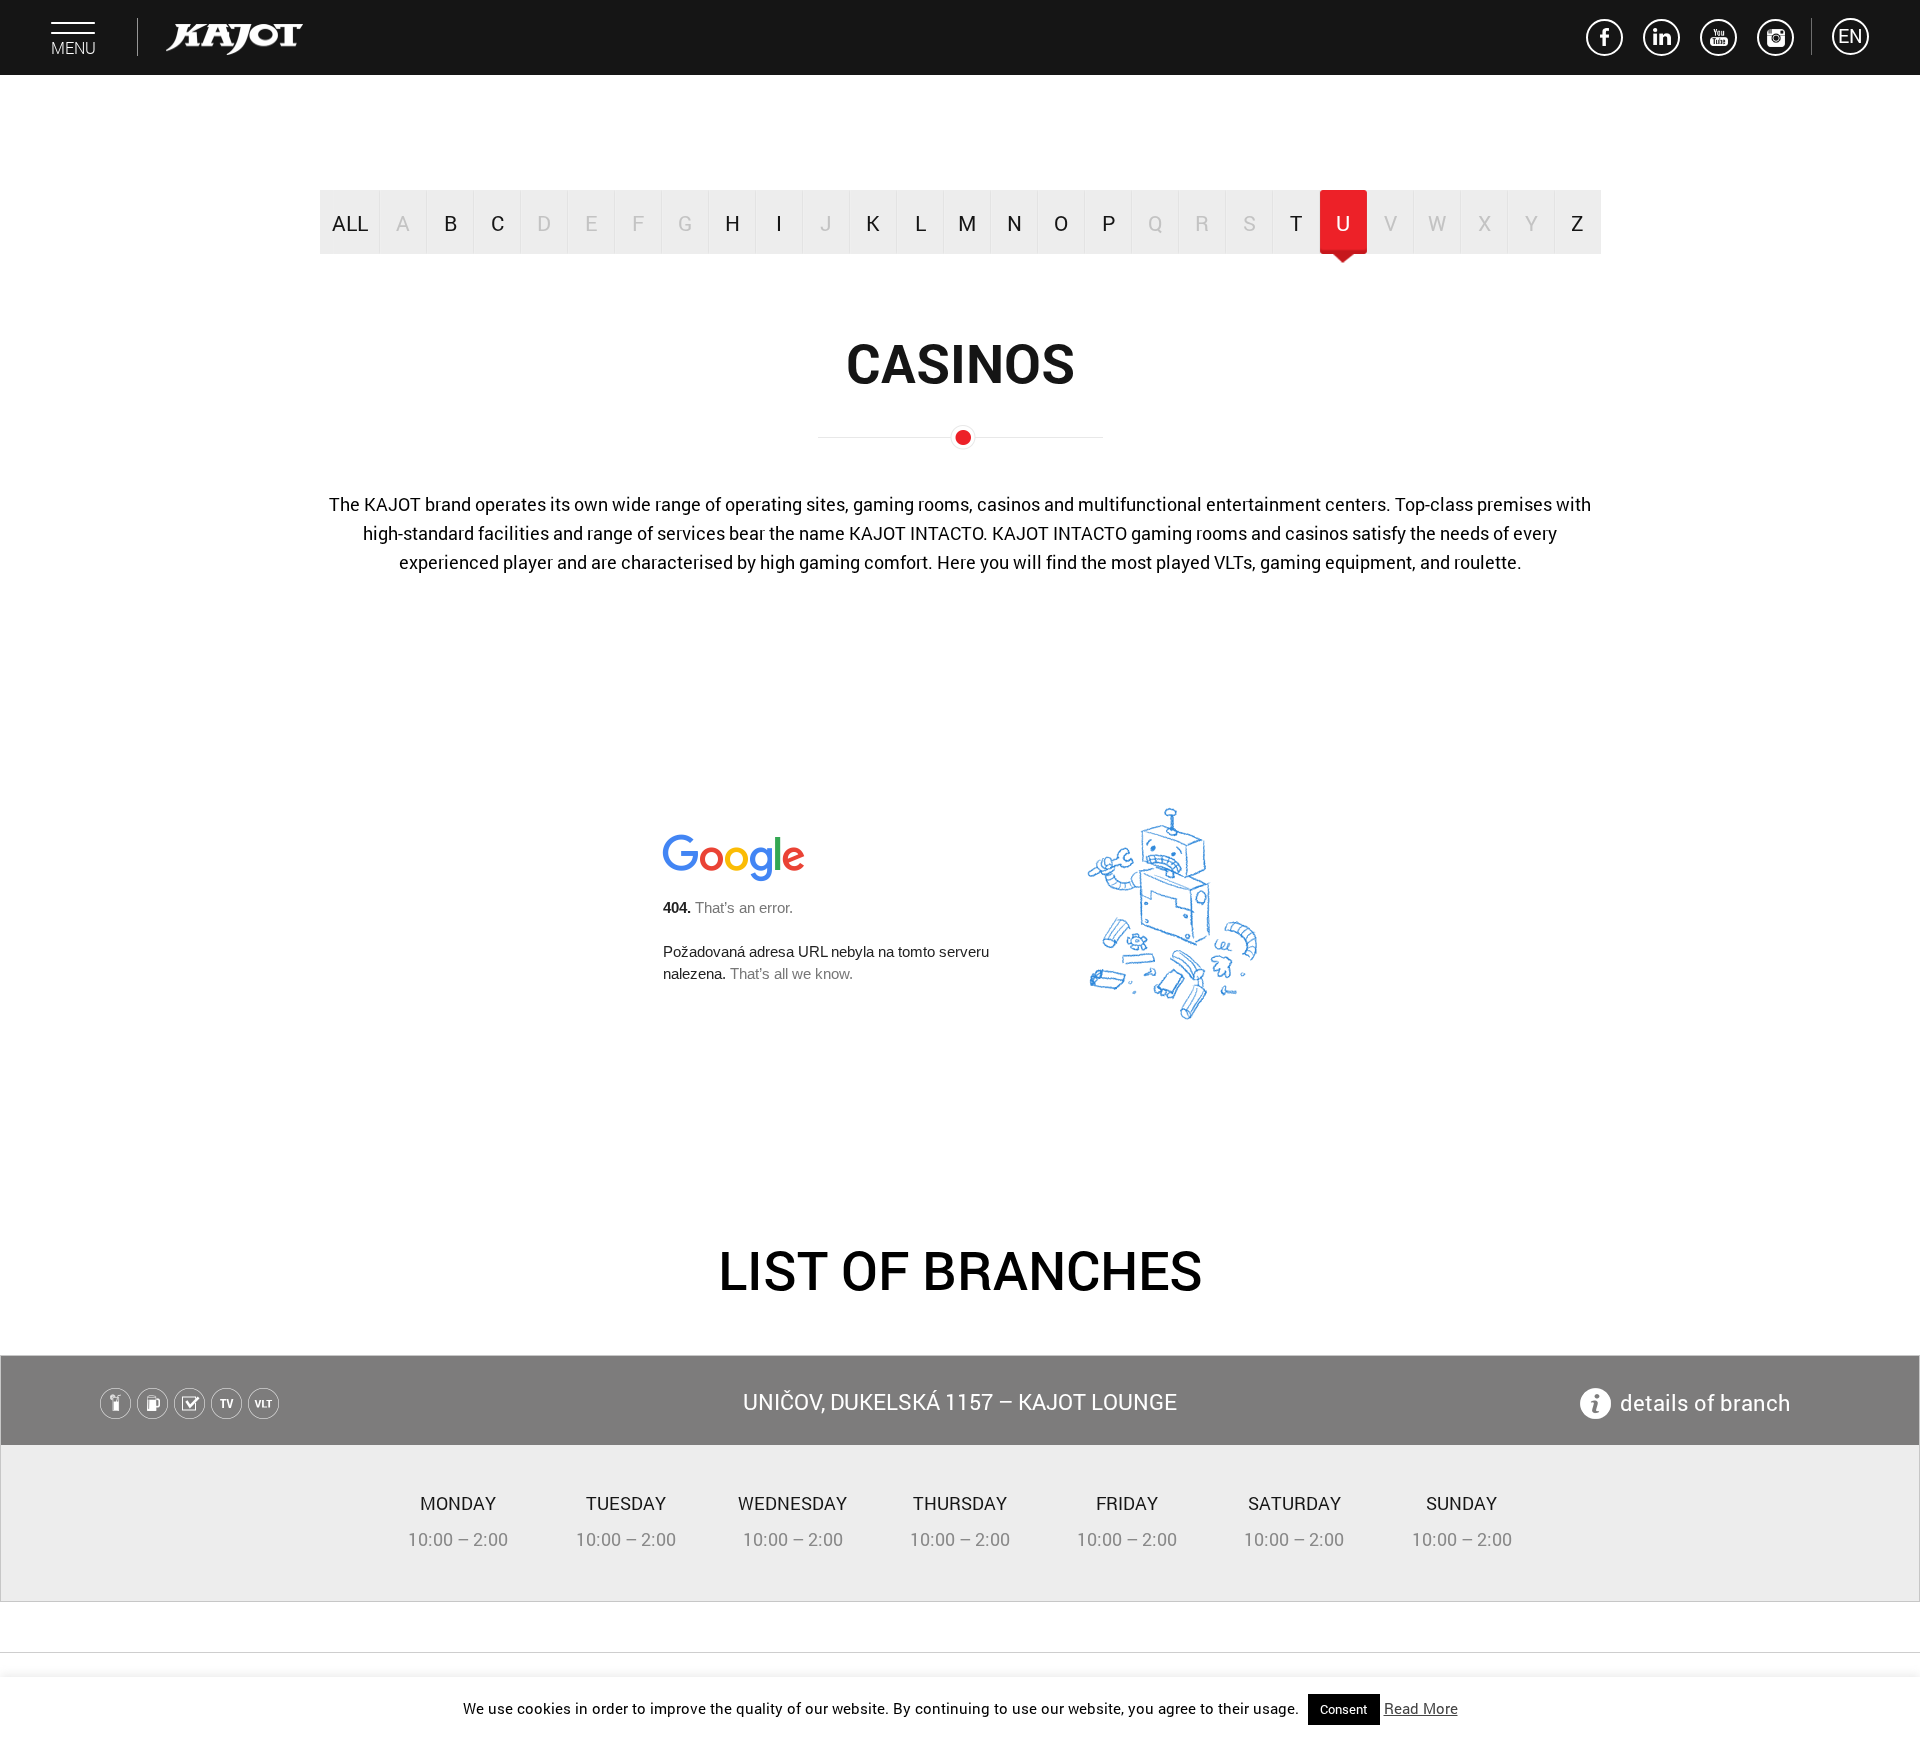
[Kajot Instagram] (1775, 37)
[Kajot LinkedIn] (1661, 37)
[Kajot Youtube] (1718, 37)
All (350, 223)
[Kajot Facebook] (1604, 37)
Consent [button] (1344, 1709)
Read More (1421, 1708)
